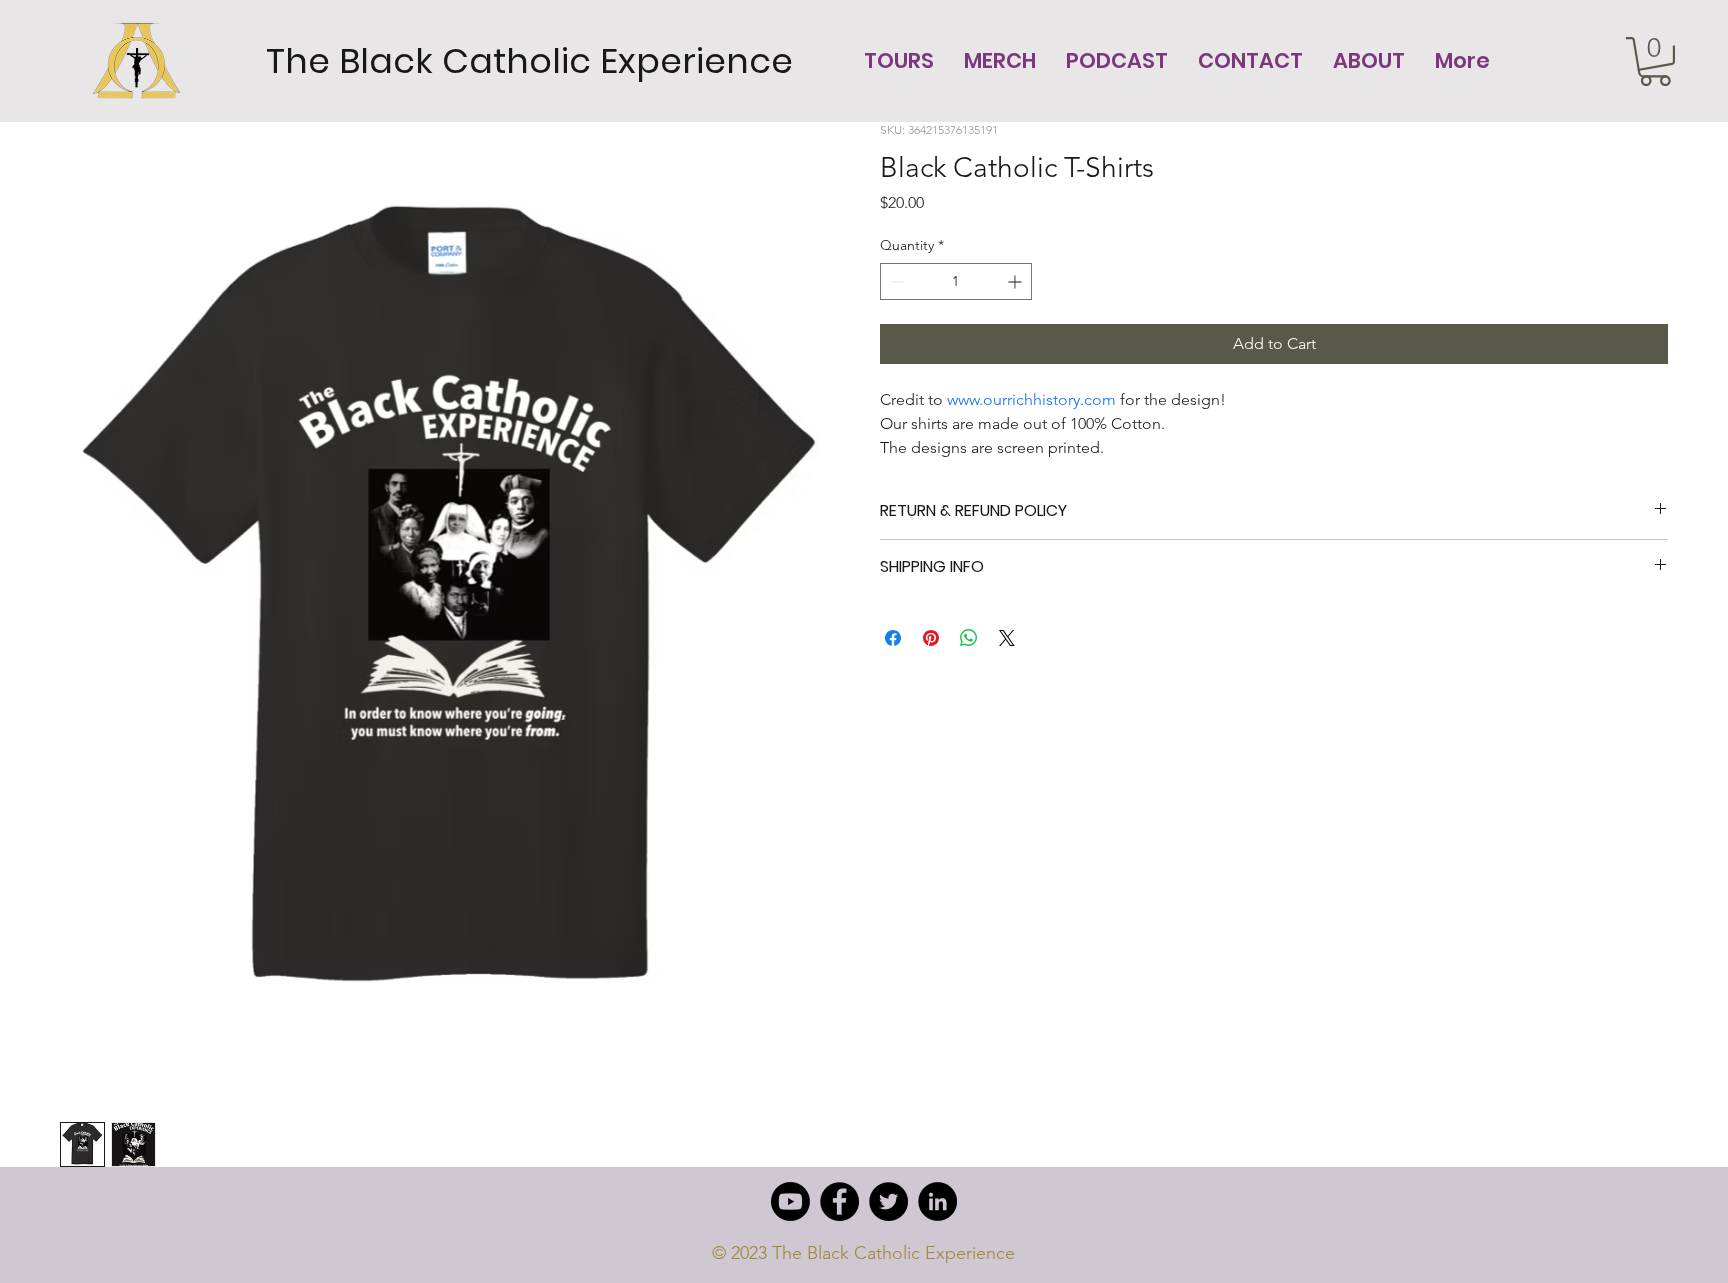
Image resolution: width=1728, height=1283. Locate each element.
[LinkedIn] (937, 1201)
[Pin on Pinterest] (931, 638)
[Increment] (1016, 281)
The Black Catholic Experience (529, 61)
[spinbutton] (956, 281)
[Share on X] (1007, 638)
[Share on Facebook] (893, 638)
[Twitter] (888, 1201)
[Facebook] (839, 1201)
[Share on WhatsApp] (969, 638)
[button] (1655, 61)
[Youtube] (790, 1201)
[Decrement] (895, 281)
